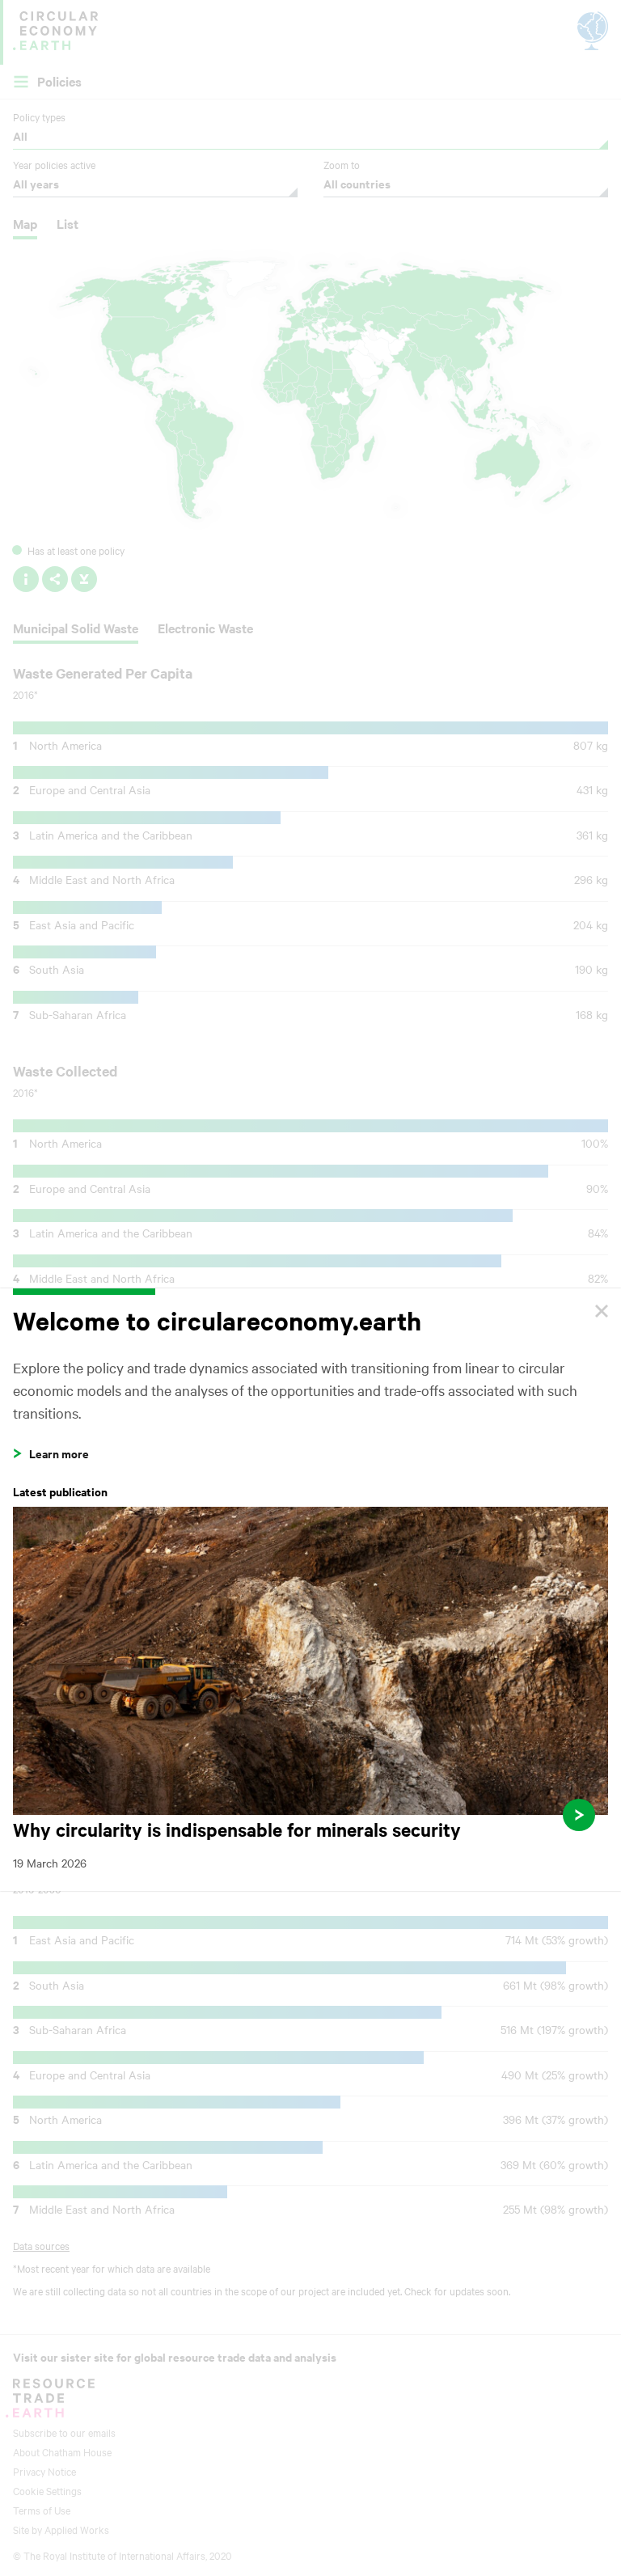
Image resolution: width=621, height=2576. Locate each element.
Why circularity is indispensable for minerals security (310, 1689)
